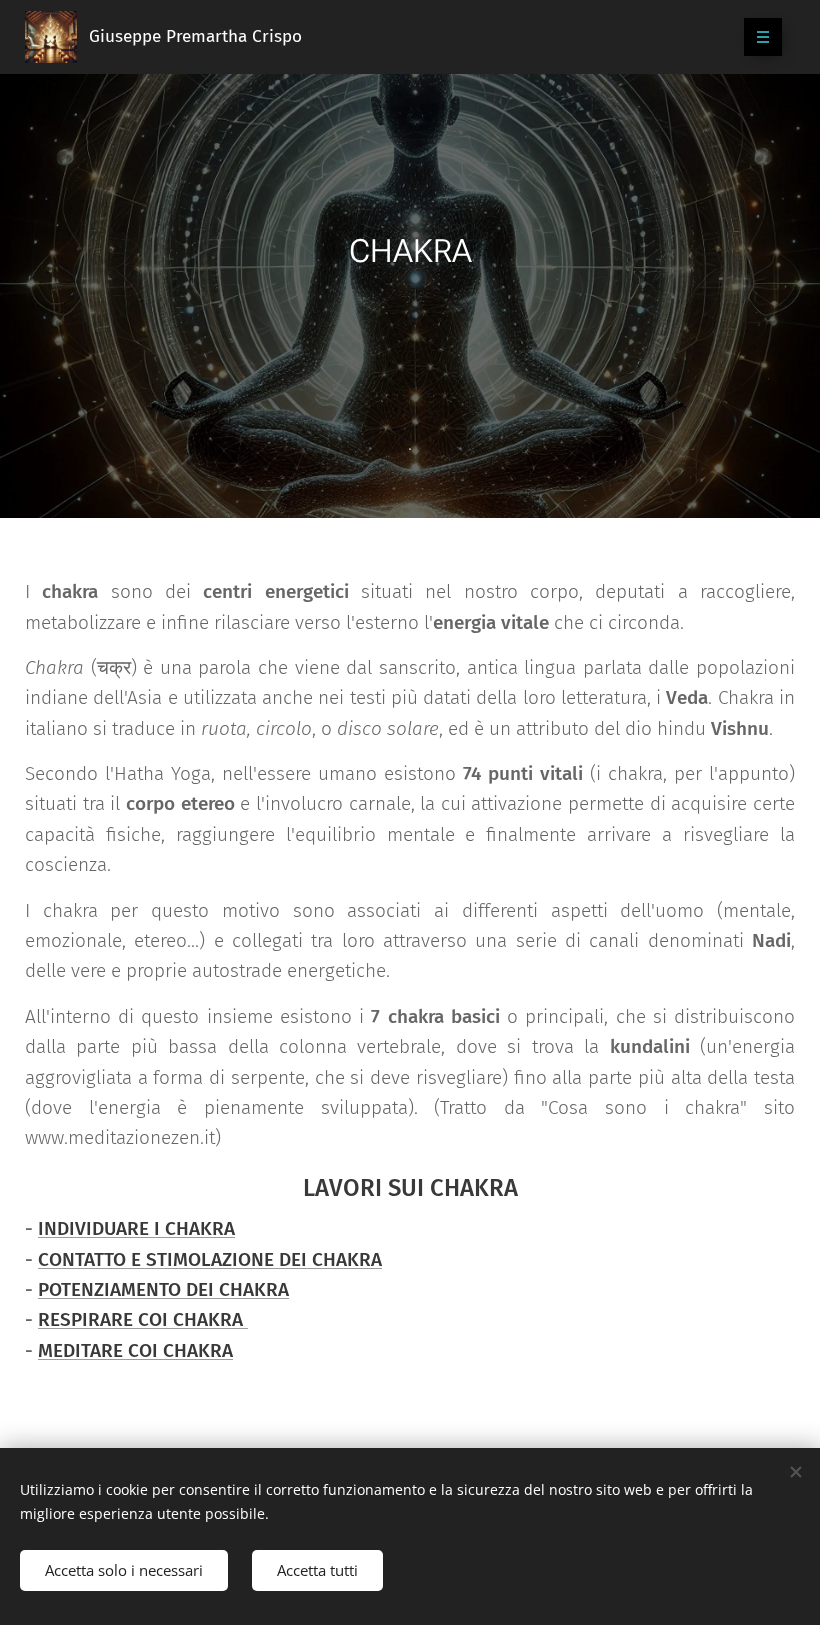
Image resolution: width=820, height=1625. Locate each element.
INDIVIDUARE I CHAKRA (136, 1228)
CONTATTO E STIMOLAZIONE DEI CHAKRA (210, 1259)
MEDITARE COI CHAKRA (135, 1350)
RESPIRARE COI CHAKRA (143, 1319)
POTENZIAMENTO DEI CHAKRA (163, 1289)
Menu (763, 37)
